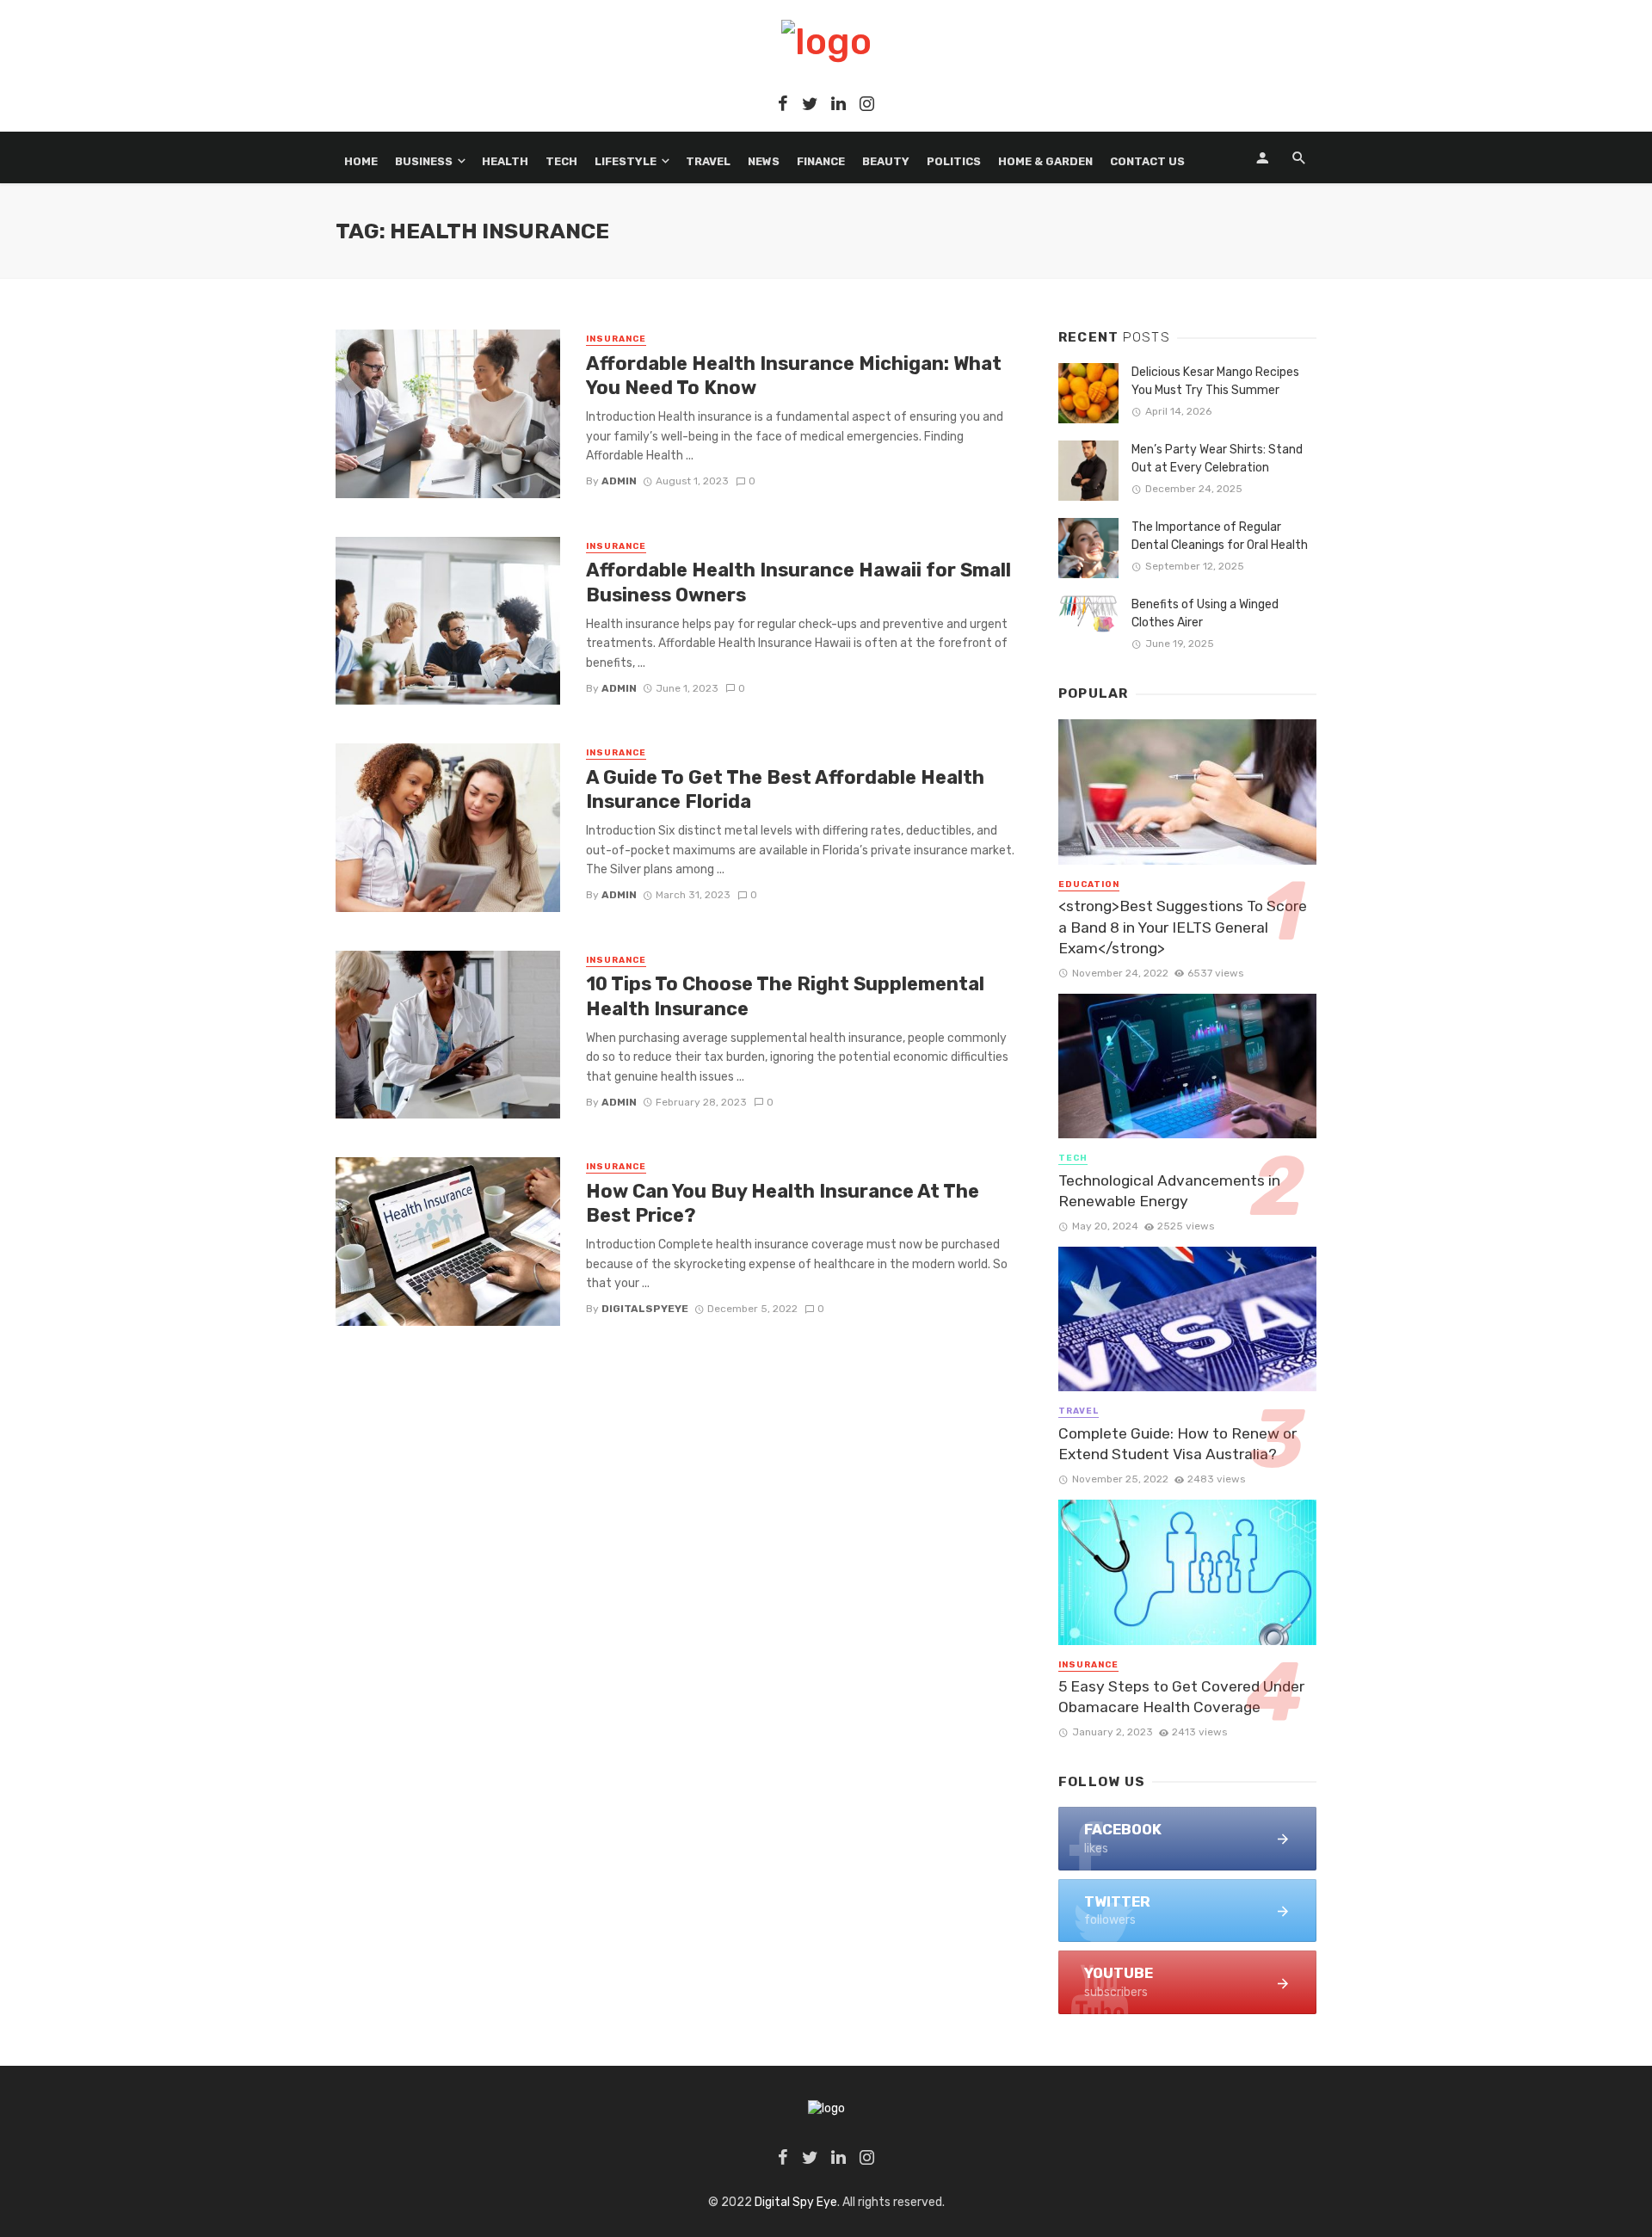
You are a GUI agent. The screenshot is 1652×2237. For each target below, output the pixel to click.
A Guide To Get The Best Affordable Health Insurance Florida (785, 789)
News (764, 161)
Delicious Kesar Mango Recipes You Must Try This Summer (1215, 381)
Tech (561, 161)
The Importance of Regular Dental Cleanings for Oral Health (1220, 536)
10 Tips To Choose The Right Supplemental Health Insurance (785, 996)
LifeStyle (626, 161)
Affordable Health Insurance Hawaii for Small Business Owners (798, 582)
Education (1089, 884)
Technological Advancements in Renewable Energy (1169, 1191)
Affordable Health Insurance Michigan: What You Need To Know (794, 376)
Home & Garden (1045, 161)
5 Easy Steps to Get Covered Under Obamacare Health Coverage (1181, 1697)
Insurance (616, 339)
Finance (821, 161)
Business (424, 161)
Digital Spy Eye (796, 2202)
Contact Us (1147, 161)
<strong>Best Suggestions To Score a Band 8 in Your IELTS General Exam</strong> (1183, 927)
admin (619, 481)
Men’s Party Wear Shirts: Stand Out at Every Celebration (1217, 459)
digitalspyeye (645, 1309)
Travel (708, 161)
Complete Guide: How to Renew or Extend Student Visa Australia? (1177, 1444)
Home (361, 161)
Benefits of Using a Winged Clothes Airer (1205, 613)
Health (505, 161)
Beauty (886, 161)
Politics (954, 161)
